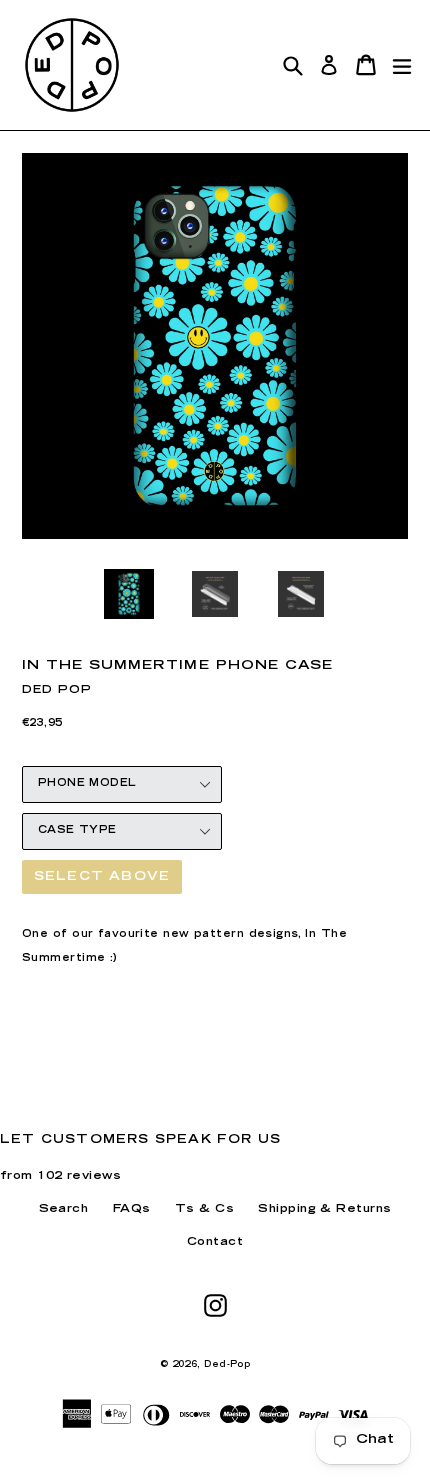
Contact (215, 1242)
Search (64, 1209)
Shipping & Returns (324, 1209)
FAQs (132, 1209)
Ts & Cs (204, 1209)
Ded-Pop (227, 1365)
